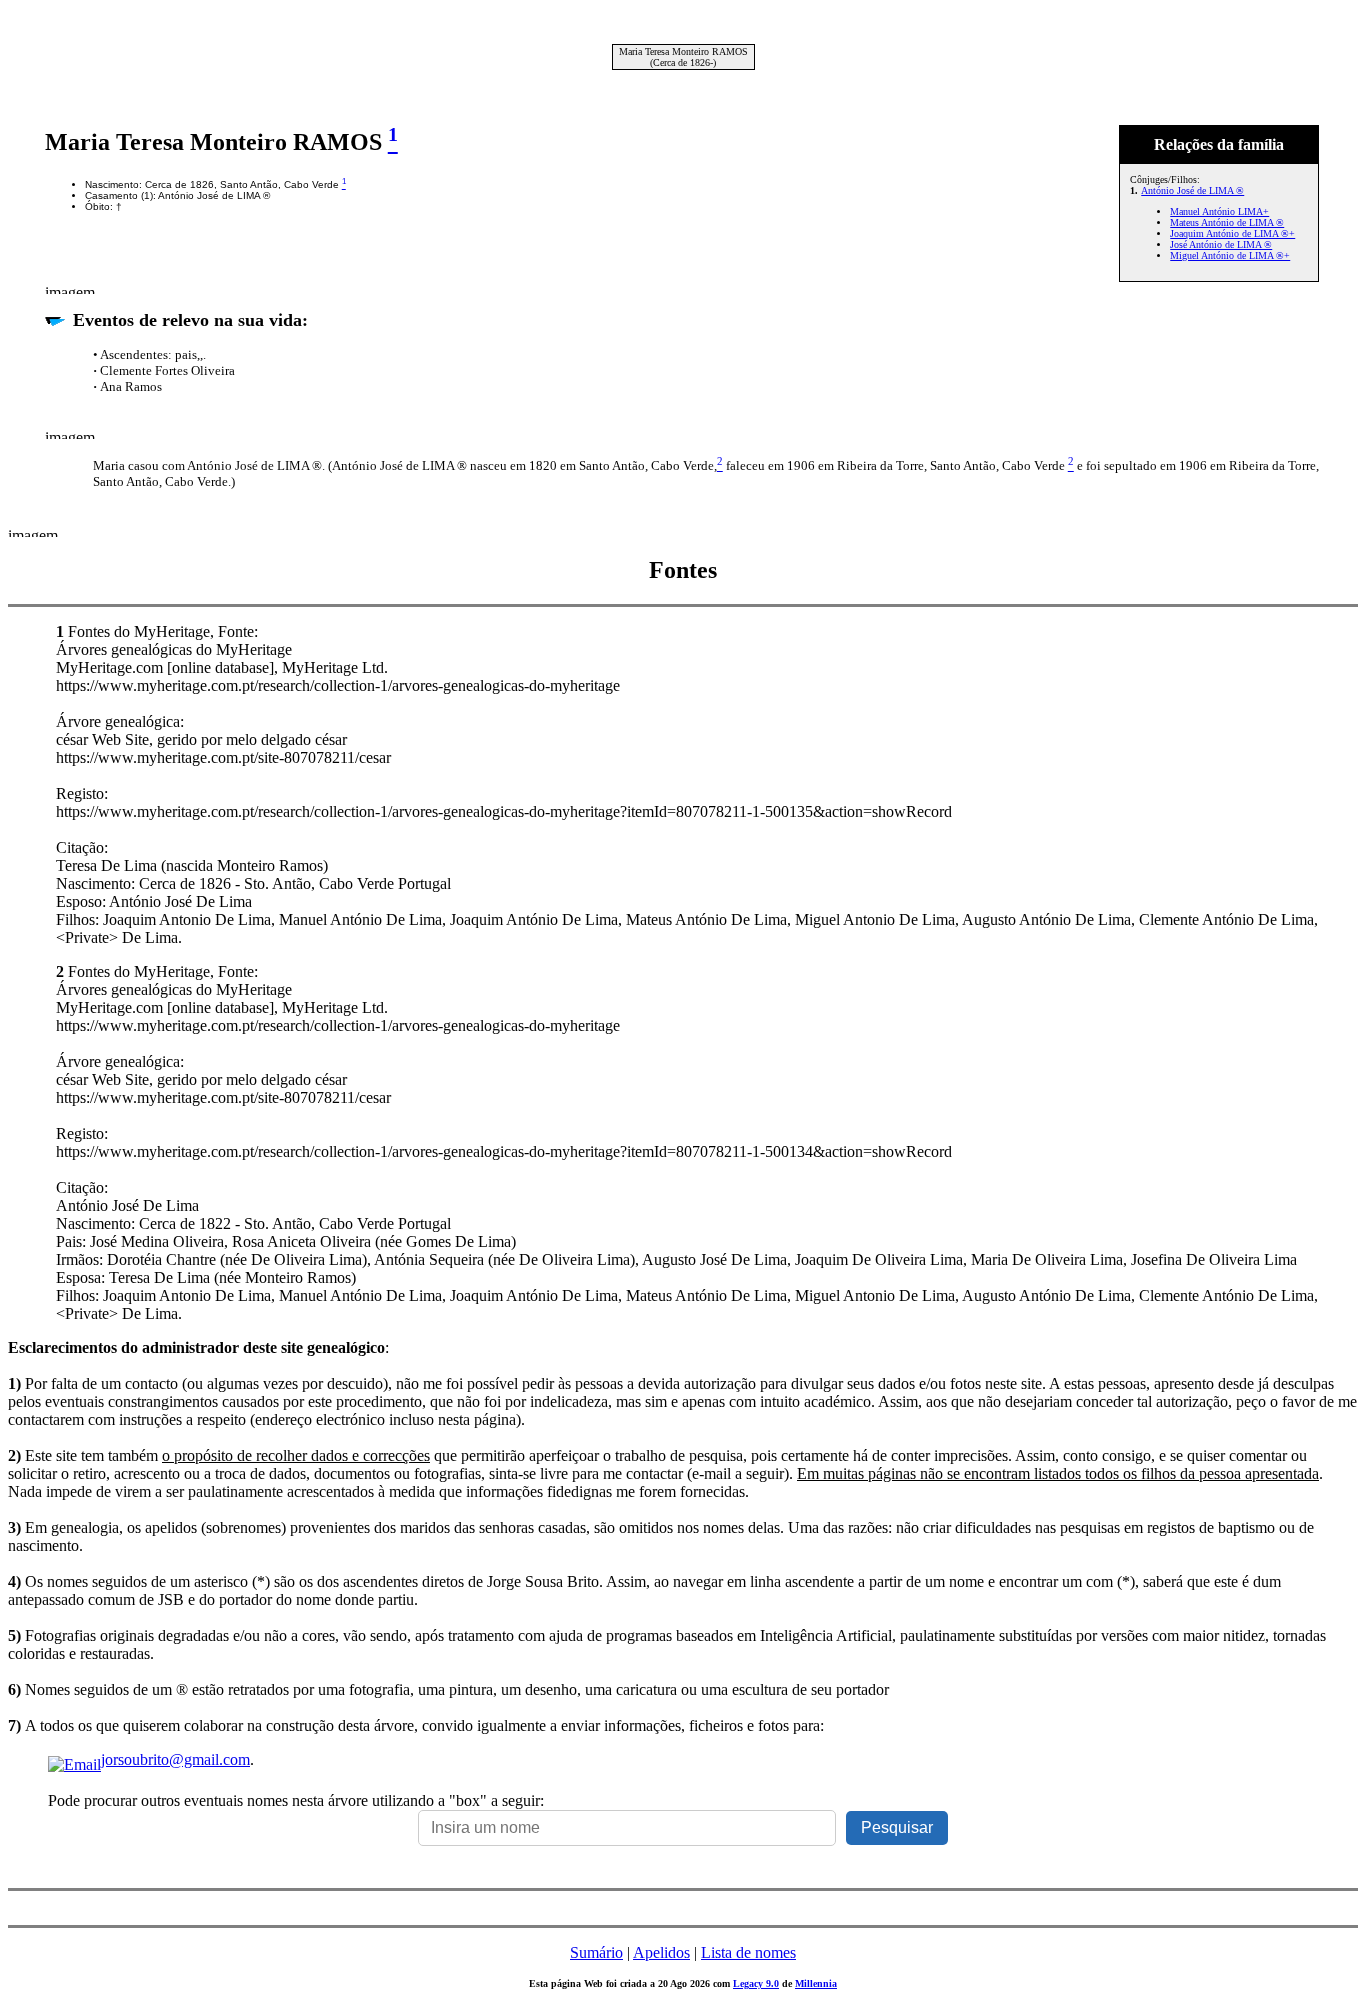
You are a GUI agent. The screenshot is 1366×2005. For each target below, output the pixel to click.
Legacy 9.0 (756, 1983)
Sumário (596, 1952)
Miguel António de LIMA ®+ (1230, 255)
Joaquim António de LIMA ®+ (1232, 233)
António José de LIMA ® (1192, 190)
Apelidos (661, 1952)
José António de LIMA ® (1221, 244)
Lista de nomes (748, 1952)
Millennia (816, 1983)
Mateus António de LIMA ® (1227, 222)
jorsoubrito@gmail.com (175, 1759)
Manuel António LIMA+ (1219, 211)
